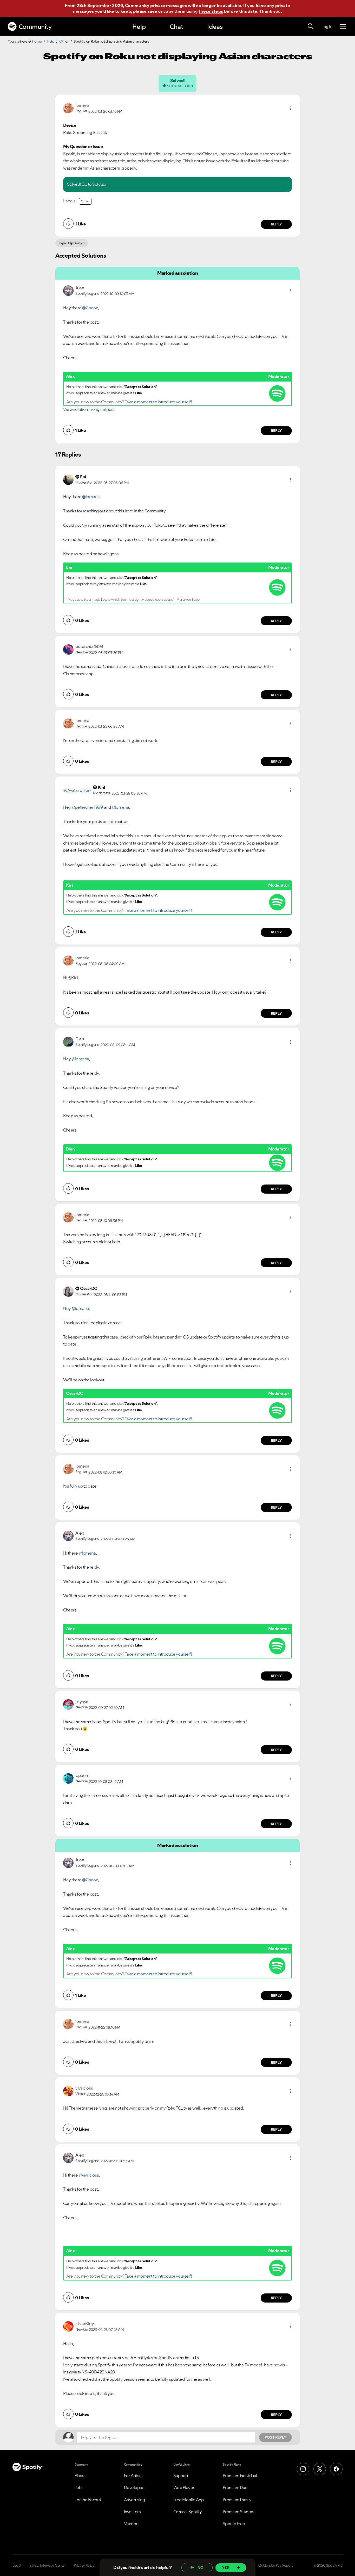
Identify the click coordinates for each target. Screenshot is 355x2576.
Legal (17, 2565)
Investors (132, 2512)
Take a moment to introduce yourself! (158, 402)
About (80, 2475)
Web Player (184, 2487)
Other (64, 41)
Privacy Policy (84, 2565)
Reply (276, 224)
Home (37, 41)
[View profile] (68, 108)
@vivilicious (89, 2175)
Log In (327, 26)
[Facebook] (336, 2469)
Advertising (134, 2500)
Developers (135, 2487)
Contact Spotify (188, 2512)
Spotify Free (234, 2524)
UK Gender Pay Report (275, 2565)
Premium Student (239, 2512)
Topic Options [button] (70, 243)
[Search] (311, 26)
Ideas (215, 27)
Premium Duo (235, 2487)
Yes (225, 2567)
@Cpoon (90, 308)
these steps (211, 11)
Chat (176, 27)
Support (181, 2475)
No (200, 2567)
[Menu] (343, 26)
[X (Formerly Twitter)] (320, 2469)
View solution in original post (89, 409)
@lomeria (91, 497)
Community (35, 27)
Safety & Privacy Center (48, 2565)
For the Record (88, 2500)
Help (139, 27)
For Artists (133, 2475)
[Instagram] (303, 2469)
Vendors (132, 2524)
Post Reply (275, 2437)
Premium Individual (240, 2475)
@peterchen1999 (87, 807)
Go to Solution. (95, 184)
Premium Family (237, 2500)
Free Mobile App (189, 2500)
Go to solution (180, 85)
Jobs (79, 2487)
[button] (291, 108)
